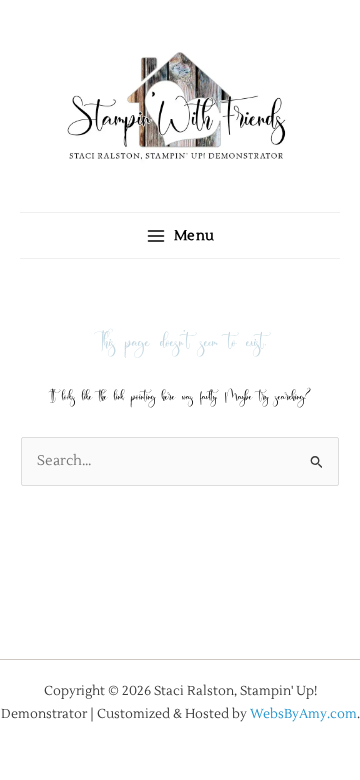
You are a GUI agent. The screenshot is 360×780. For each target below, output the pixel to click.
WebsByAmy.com (303, 713)
